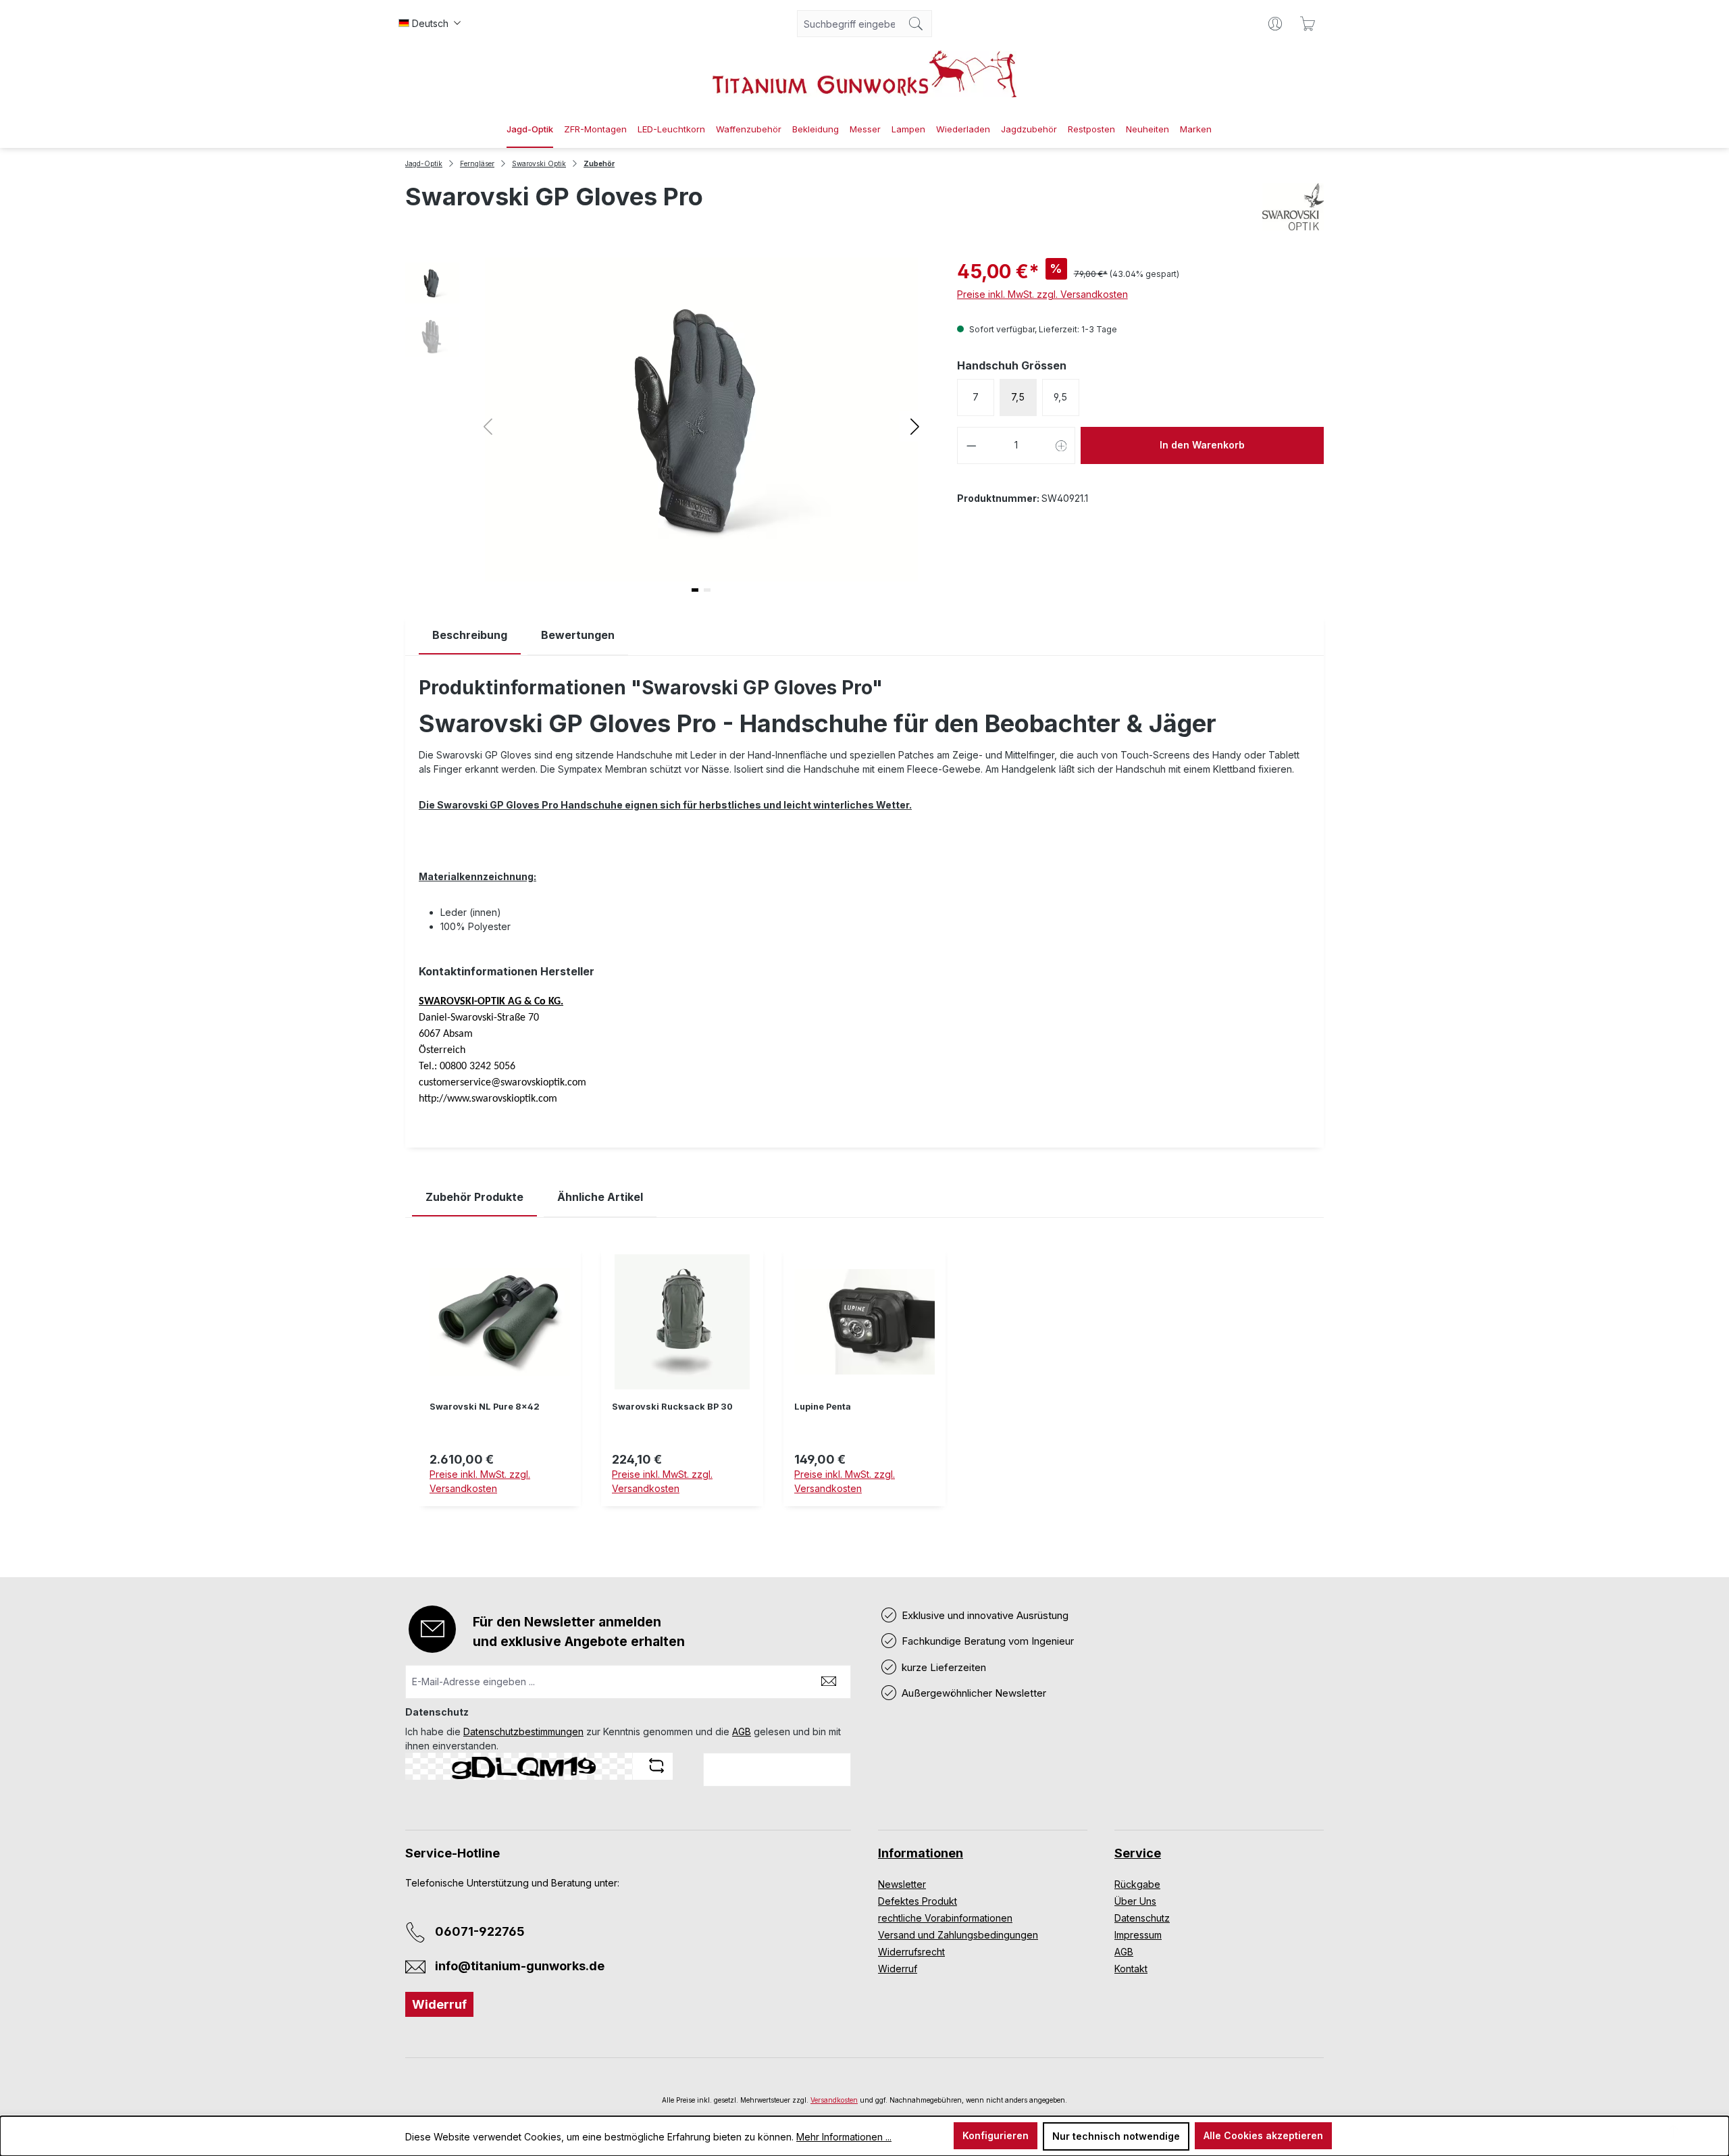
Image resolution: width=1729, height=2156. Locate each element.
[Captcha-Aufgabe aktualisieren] (656, 1766)
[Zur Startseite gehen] (864, 74)
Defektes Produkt (918, 1901)
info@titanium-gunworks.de (520, 1966)
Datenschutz (1142, 1918)
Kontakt (1131, 1969)
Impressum (1138, 1935)
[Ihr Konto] (1275, 24)
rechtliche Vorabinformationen (945, 1918)
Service (1138, 1853)
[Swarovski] (1293, 207)
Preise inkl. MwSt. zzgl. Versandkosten (1042, 294)
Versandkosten (834, 2100)
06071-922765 (480, 1931)
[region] (864, 1387)
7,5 (1018, 397)
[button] (915, 426)
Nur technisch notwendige (1116, 2136)
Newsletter (902, 1884)
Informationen (921, 1853)
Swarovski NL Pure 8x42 (485, 1407)
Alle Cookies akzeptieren (1263, 2135)
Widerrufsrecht (911, 1952)
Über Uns (1135, 1901)
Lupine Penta (823, 1407)
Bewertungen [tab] (578, 635)
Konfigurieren (996, 2135)
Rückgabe (1137, 1884)
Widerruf (439, 2004)
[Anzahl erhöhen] (1062, 445)
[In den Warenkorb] (682, 1514)
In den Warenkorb (1202, 445)
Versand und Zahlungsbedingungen (958, 1935)
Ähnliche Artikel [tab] (600, 1197)
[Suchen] (916, 24)
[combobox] (849, 24)
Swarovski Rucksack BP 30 (672, 1407)
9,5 (1060, 397)
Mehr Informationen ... (844, 2137)
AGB (742, 1731)
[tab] (470, 635)
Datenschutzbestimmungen (523, 1731)
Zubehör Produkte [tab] (474, 1197)
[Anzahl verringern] (971, 445)
